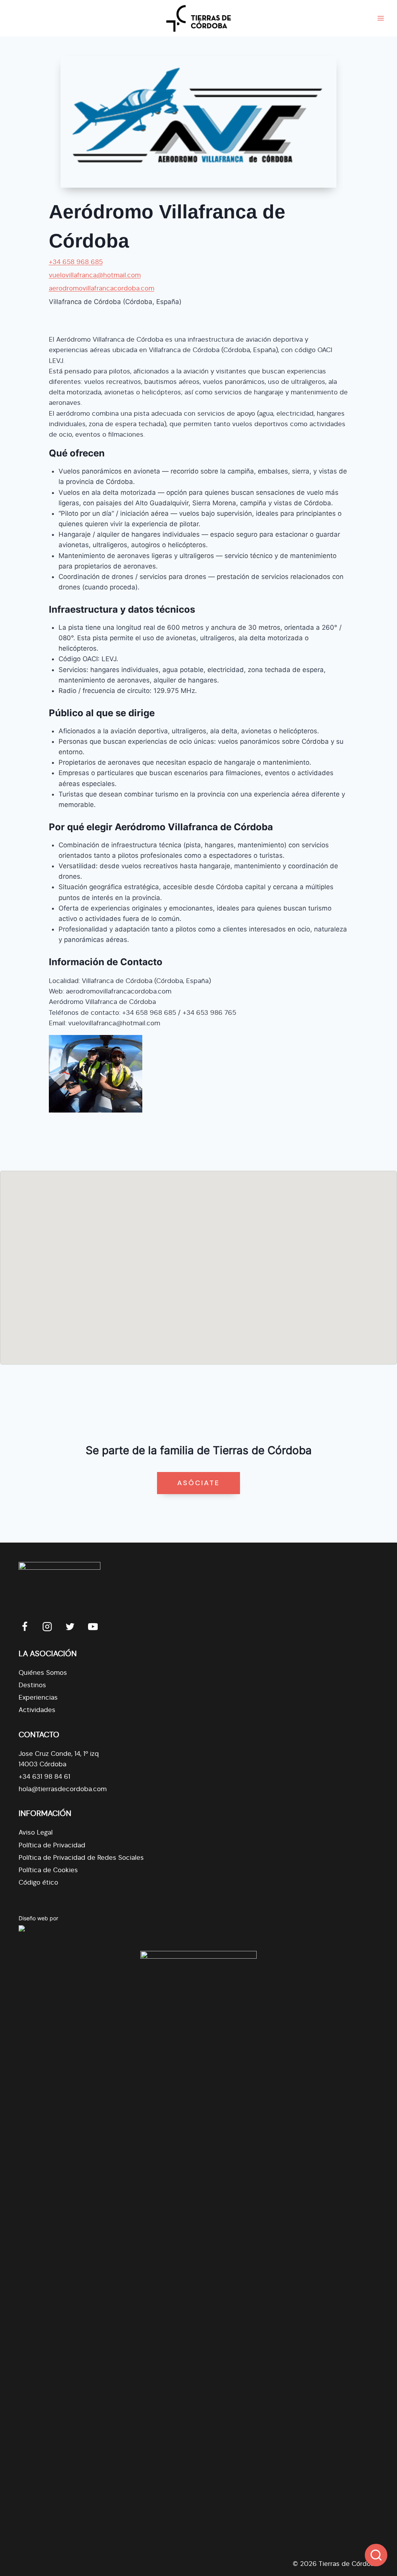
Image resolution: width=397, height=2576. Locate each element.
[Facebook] (25, 1627)
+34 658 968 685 (76, 262)
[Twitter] (70, 1627)
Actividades (37, 1710)
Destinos (32, 1685)
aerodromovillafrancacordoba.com (102, 288)
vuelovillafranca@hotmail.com (95, 275)
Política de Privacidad (52, 1845)
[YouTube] (93, 1627)
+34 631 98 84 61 (44, 1777)
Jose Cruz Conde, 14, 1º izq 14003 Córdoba (59, 1759)
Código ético (38, 1882)
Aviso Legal (36, 1832)
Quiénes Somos (43, 1673)
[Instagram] (47, 1627)
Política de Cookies (48, 1870)
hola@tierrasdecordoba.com (63, 1789)
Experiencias (38, 1697)
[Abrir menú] (381, 18)
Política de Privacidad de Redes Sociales (81, 1858)
